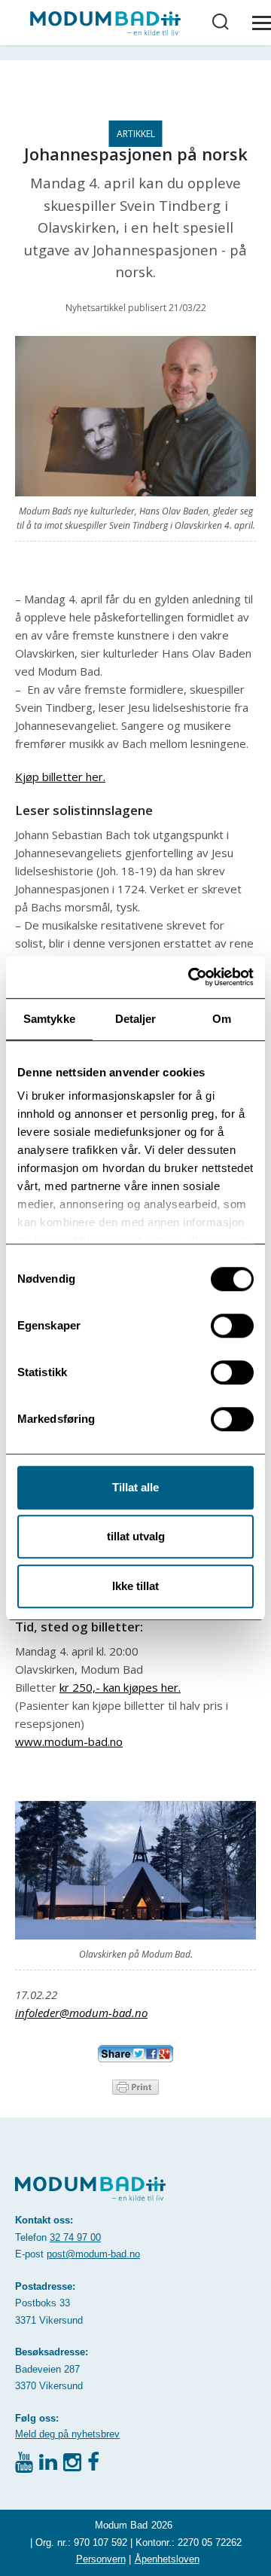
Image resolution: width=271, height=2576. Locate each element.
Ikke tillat (135, 1586)
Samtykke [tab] (49, 1019)
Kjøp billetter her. (60, 777)
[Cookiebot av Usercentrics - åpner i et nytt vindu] (191, 977)
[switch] (232, 1326)
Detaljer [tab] (136, 1019)
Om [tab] (222, 1019)
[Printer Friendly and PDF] (135, 2086)
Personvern (101, 2559)
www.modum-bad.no (69, 1741)
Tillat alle (135, 1487)
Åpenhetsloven (167, 2559)
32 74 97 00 (75, 2237)
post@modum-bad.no (93, 2254)
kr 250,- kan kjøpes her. (120, 1687)
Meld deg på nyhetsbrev (67, 2434)
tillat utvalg (136, 1536)
